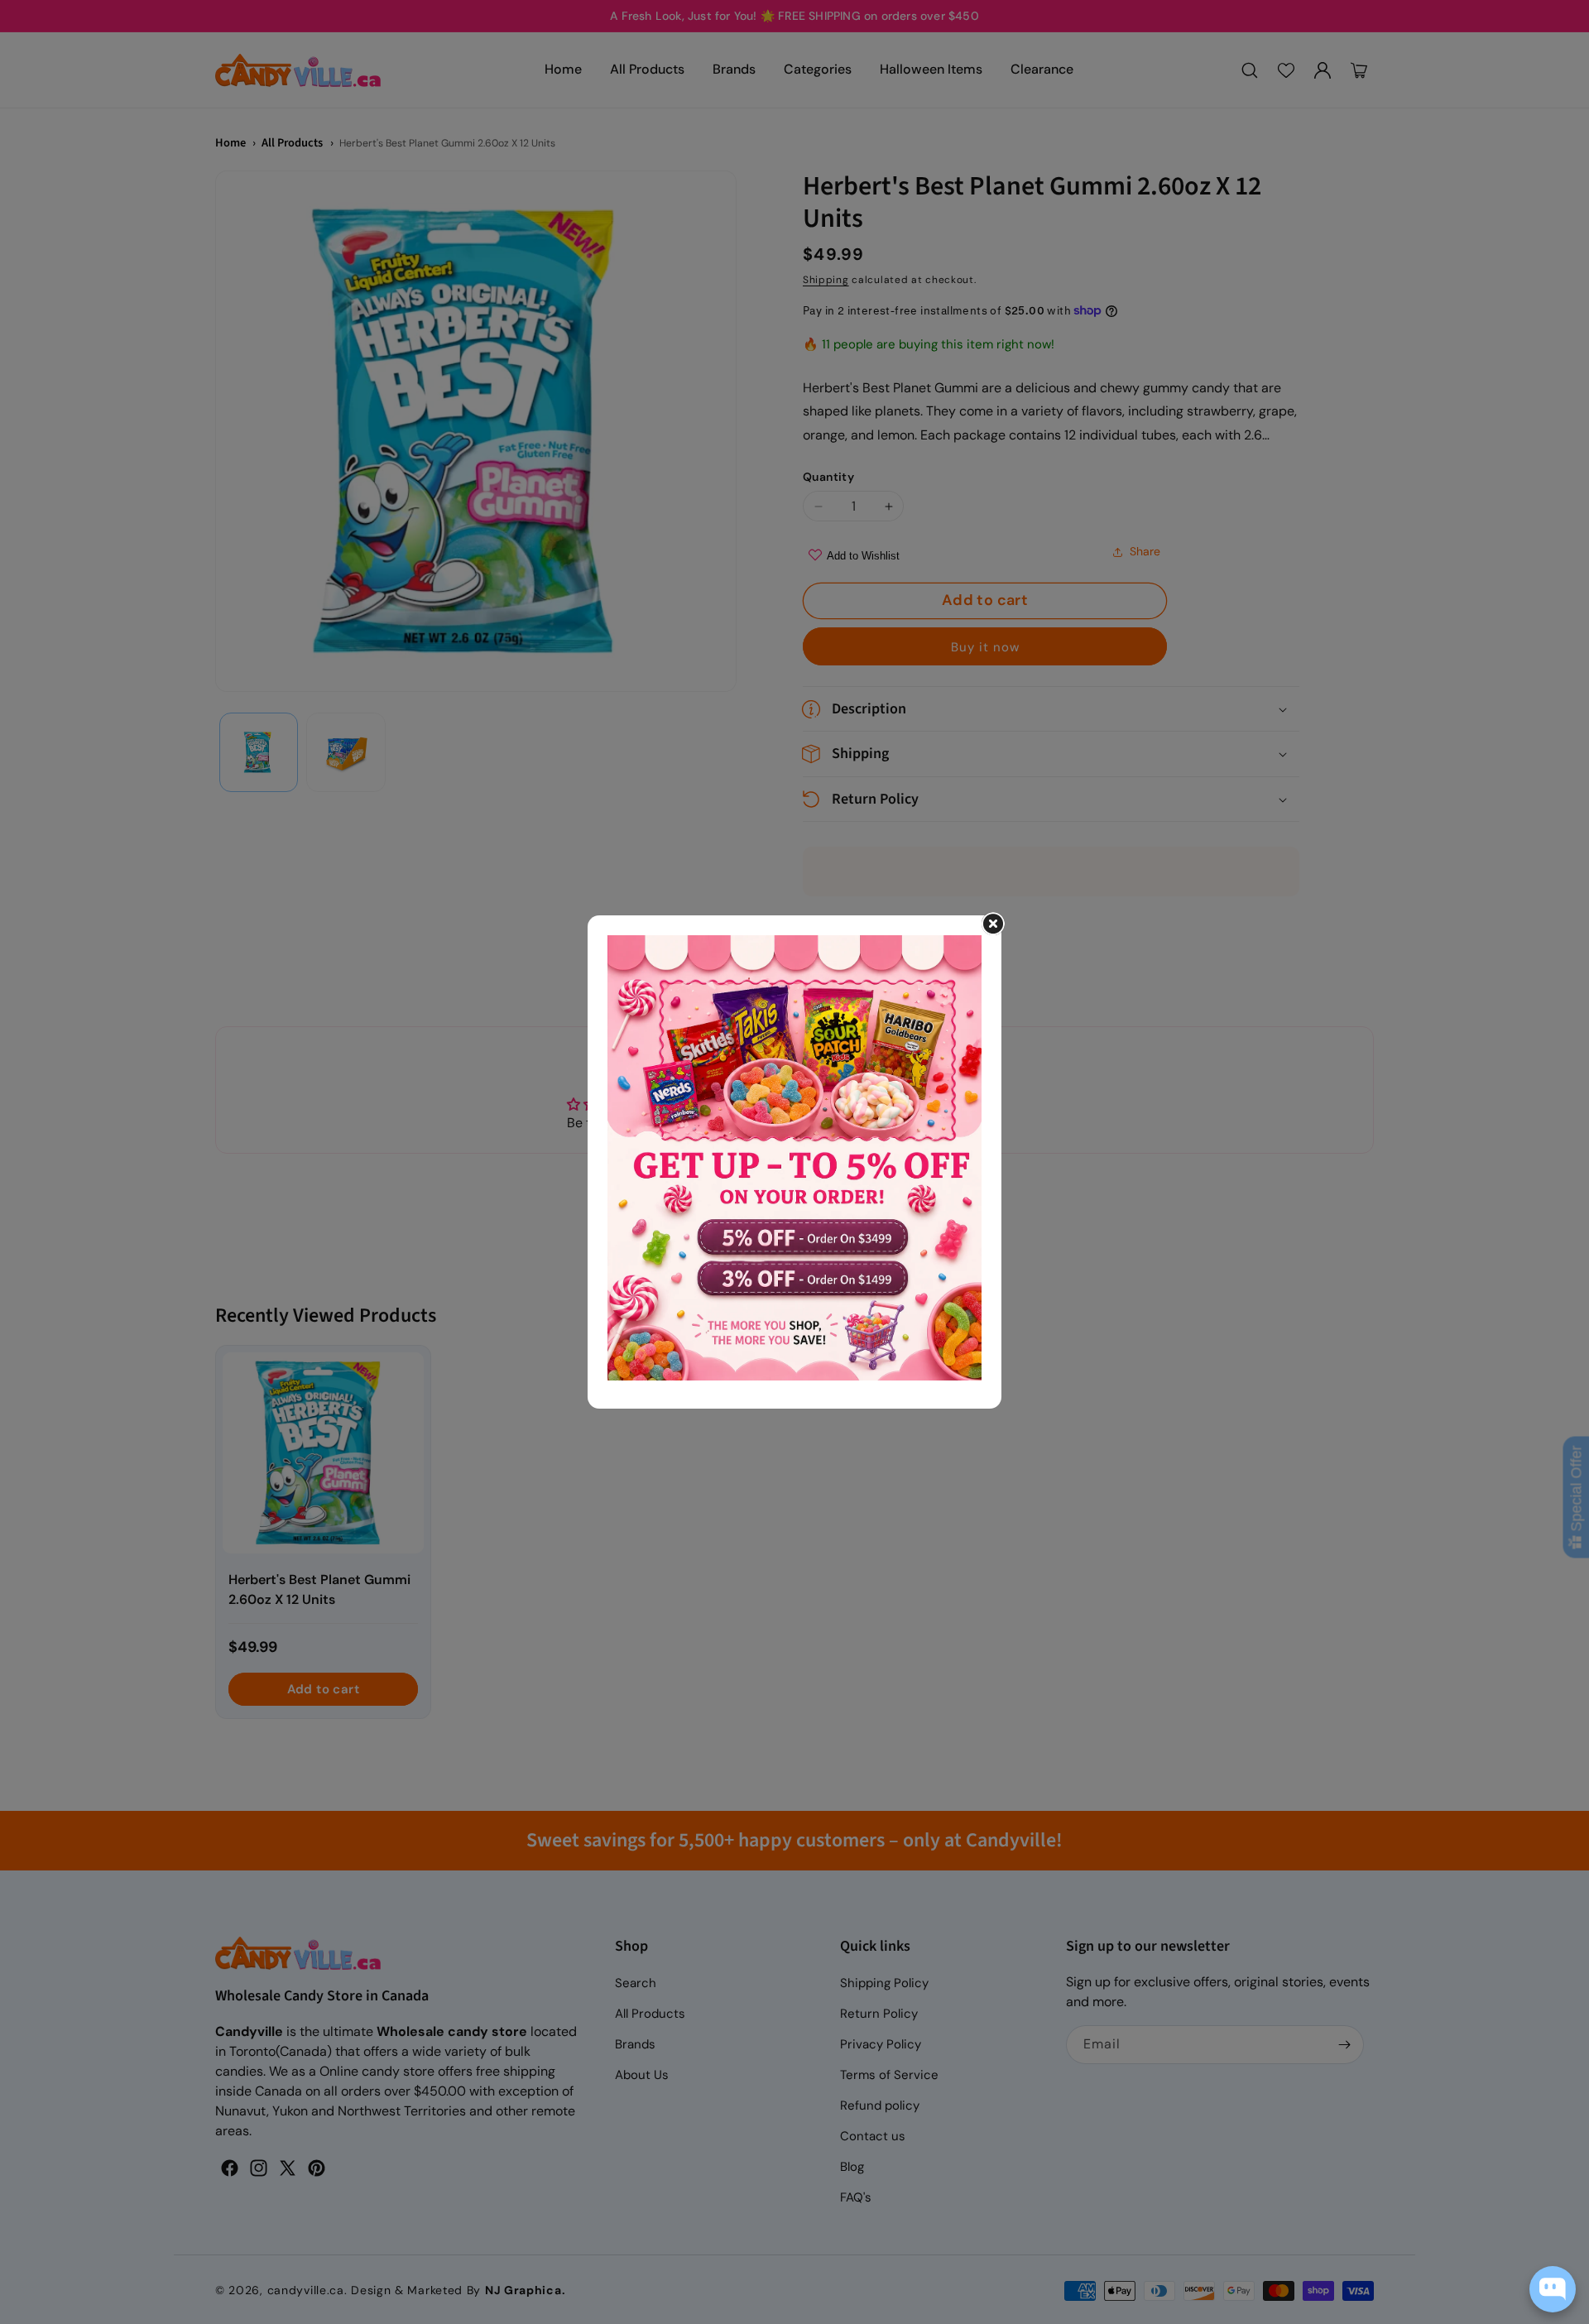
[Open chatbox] (1553, 2289)
